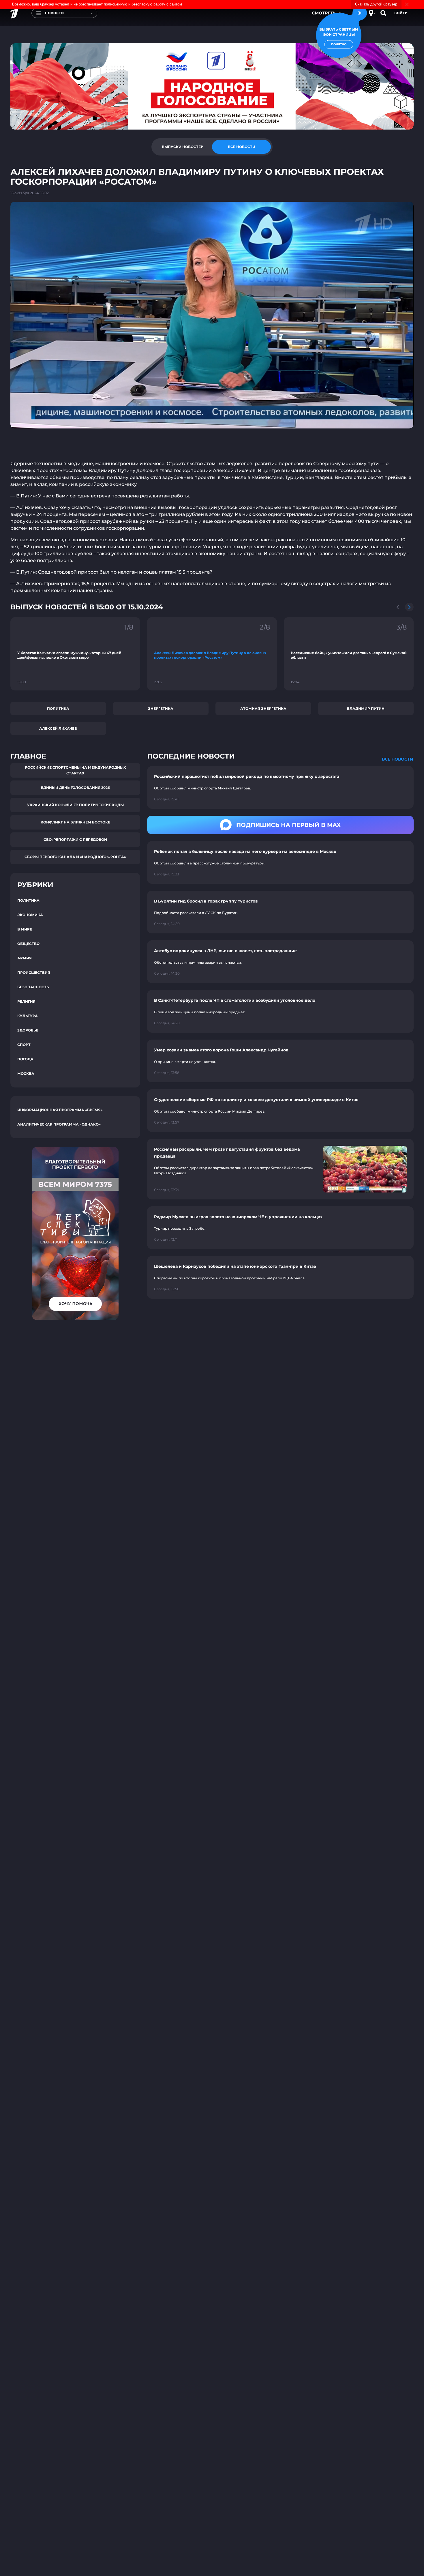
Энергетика (161, 708)
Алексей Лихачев (58, 728)
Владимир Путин (366, 708)
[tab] (183, 147)
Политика (58, 708)
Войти (401, 13)
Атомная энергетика (263, 708)
